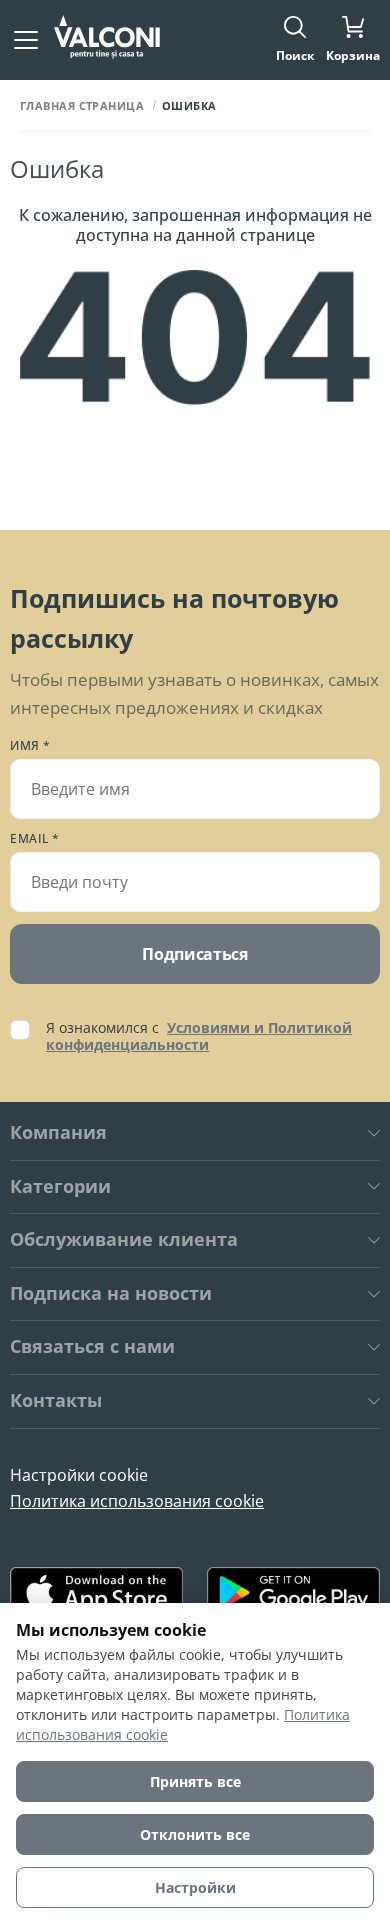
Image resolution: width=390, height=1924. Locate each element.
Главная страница (82, 105)
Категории (60, 1187)
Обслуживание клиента (124, 1240)
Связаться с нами (92, 1347)
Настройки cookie (79, 1475)
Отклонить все (195, 1834)
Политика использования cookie (137, 1501)
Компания (58, 1133)
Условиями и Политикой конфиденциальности (199, 1036)
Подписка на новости (111, 1294)
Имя (30, 746)
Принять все (195, 1781)
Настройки (195, 1887)
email (35, 839)
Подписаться (194, 954)
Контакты (56, 1401)
